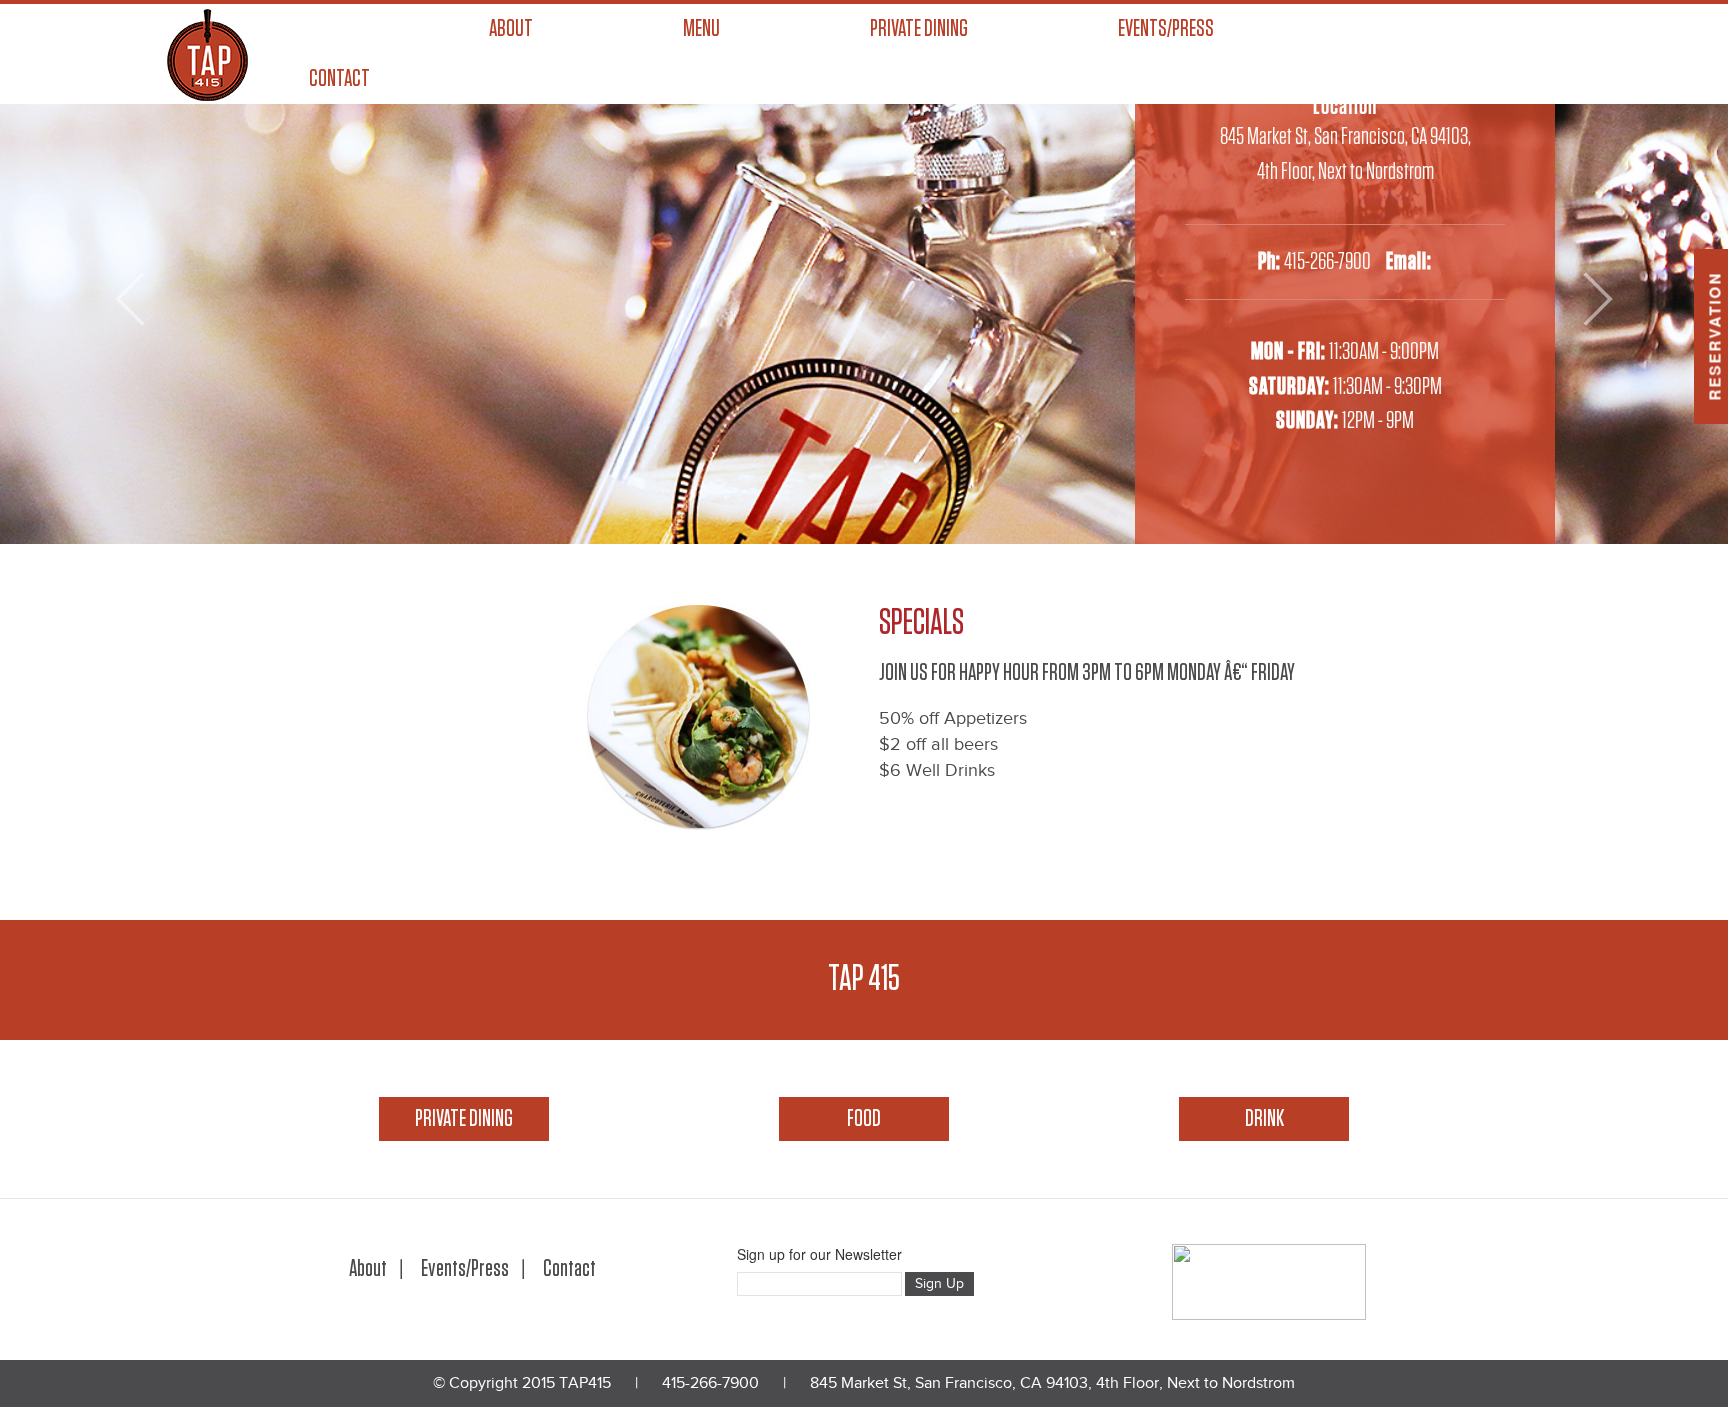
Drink (1264, 1119)
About (511, 29)
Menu (701, 29)
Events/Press (1166, 29)
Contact (339, 79)
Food (864, 1119)
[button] (129, 299)
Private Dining (919, 29)
